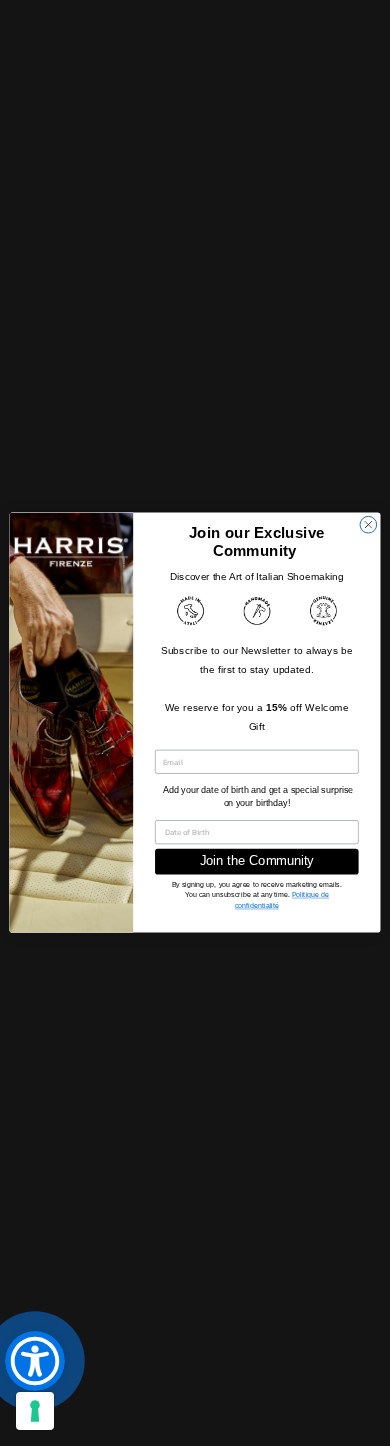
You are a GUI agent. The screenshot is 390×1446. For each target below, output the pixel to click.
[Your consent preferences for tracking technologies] (35, 1411)
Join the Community (257, 862)
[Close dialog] (368, 525)
